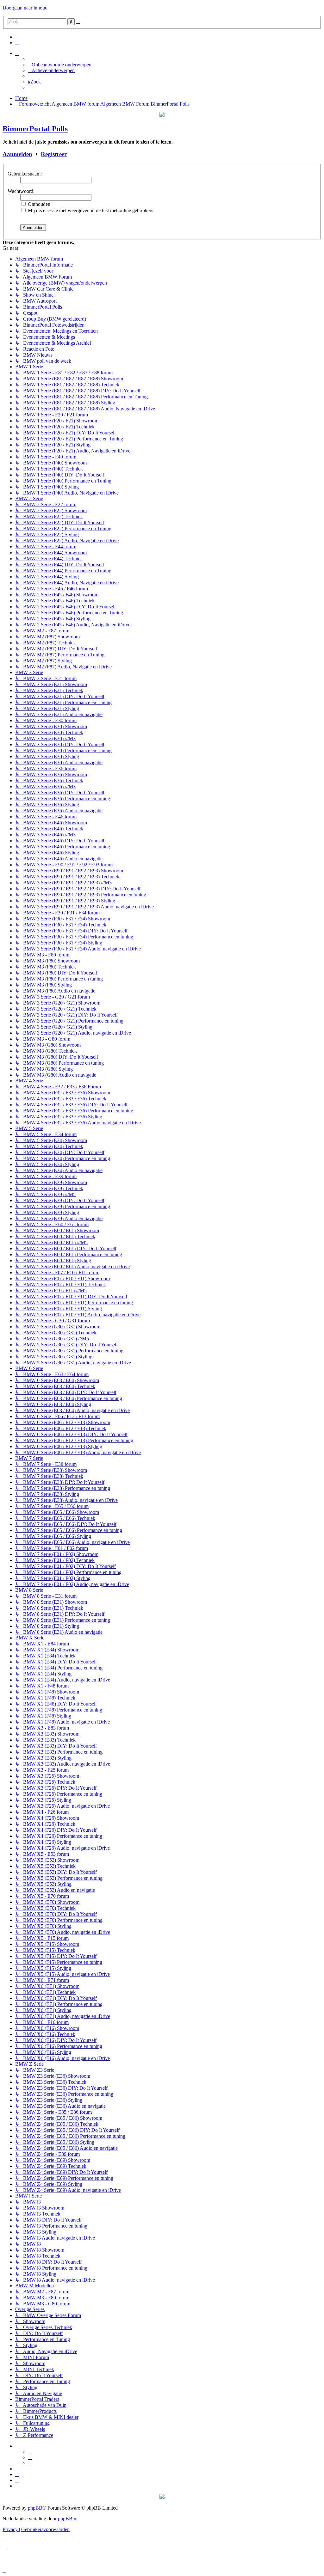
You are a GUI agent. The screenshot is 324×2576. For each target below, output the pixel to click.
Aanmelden (17, 154)
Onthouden (38, 204)
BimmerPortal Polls (35, 129)
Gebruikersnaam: (25, 174)
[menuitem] (17, 37)
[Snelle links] (17, 53)
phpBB (35, 2508)
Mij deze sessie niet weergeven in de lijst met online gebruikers (90, 210)
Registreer (54, 154)
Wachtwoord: (21, 191)
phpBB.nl (68, 2519)
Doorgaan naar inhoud (25, 8)
